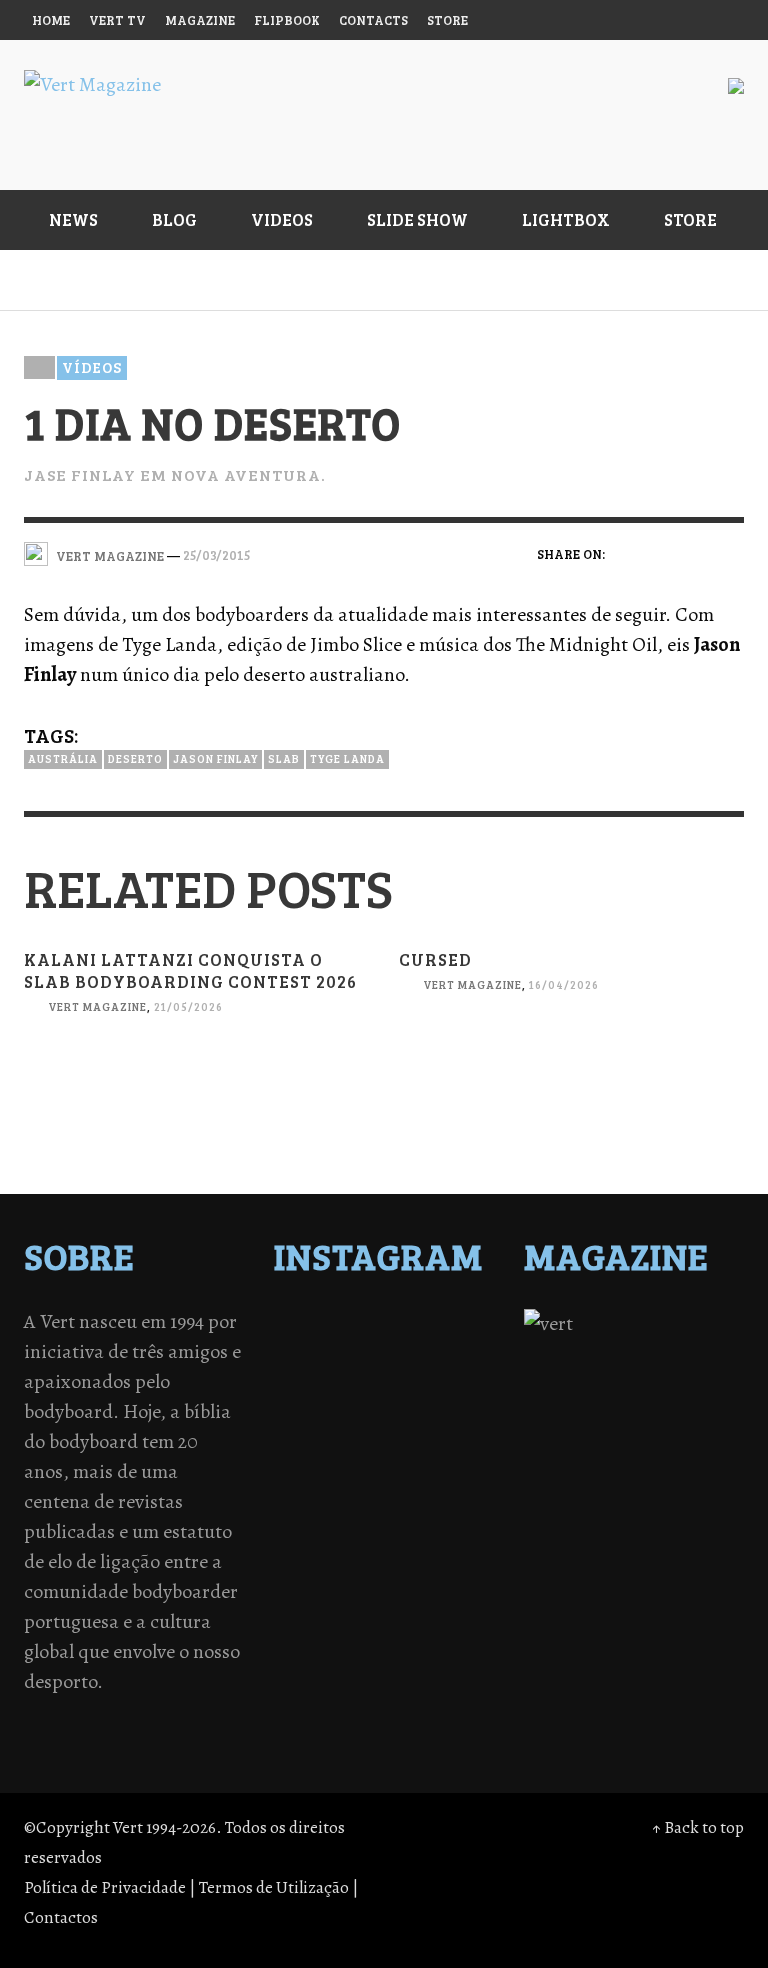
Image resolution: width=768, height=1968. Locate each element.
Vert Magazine (97, 1007)
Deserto (135, 758)
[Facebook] (530, 20)
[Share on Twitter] (661, 553)
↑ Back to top (698, 1827)
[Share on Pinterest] (730, 553)
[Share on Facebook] (626, 553)
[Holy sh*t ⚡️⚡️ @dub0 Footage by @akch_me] (331, 1325)
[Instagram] (568, 20)
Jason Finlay (215, 758)
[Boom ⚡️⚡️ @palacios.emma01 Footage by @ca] (436, 1377)
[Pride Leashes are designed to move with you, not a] (331, 1559)
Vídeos (92, 367)
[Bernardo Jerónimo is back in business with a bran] (331, 1377)
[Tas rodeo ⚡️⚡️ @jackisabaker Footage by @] (331, 1533)
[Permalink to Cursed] (571, 1102)
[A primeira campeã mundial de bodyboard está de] (331, 1351)
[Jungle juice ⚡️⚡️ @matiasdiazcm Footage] (436, 1507)
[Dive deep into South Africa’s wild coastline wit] (436, 1533)
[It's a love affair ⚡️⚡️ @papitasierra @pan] (436, 1325)
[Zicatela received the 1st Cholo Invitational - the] (436, 1403)
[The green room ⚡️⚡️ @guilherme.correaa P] (436, 1429)
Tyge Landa (347, 758)
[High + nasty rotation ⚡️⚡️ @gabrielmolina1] (331, 1481)
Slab (284, 758)
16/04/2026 (564, 985)
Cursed (435, 959)
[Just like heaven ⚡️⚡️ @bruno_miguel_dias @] (331, 1507)
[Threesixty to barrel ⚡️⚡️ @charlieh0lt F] (436, 1559)
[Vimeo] (645, 20)
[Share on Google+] (695, 553)
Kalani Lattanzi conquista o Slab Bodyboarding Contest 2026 (190, 970)
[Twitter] (607, 20)
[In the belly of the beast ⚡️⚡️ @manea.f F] (331, 1455)
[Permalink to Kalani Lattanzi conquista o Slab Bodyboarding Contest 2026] (196, 1124)
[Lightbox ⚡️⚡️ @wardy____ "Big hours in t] (436, 1481)
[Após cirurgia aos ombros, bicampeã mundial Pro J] (331, 1403)
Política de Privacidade (105, 1887)
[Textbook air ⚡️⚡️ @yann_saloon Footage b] (436, 1351)
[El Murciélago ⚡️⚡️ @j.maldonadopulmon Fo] (331, 1429)
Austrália (63, 758)
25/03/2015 (216, 554)
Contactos (61, 1917)
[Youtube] (683, 20)
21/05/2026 (188, 1007)
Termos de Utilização (274, 1887)
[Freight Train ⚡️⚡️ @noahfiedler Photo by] (436, 1455)
